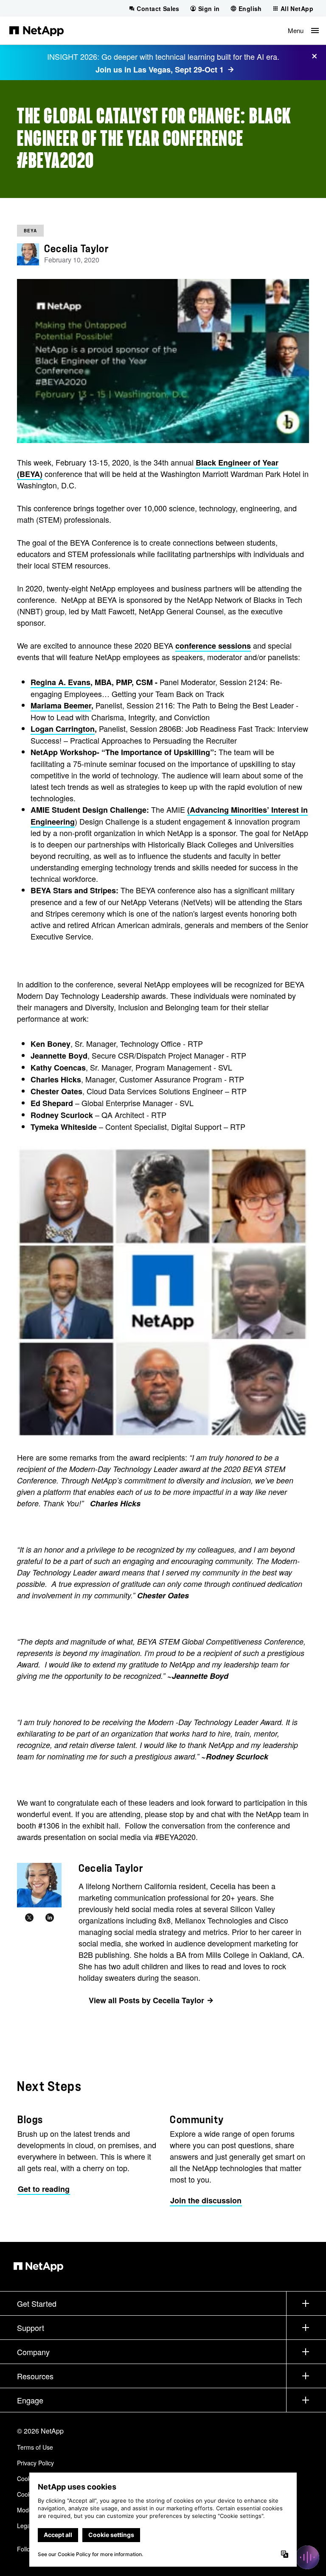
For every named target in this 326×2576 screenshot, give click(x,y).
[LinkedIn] (50, 1918)
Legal (24, 2526)
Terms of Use (35, 2447)
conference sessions (213, 646)
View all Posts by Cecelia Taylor (146, 2000)
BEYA (30, 231)
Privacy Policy (35, 2463)
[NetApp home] (37, 31)
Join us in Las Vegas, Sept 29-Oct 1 (160, 70)
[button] (303, 31)
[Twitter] (29, 1918)
